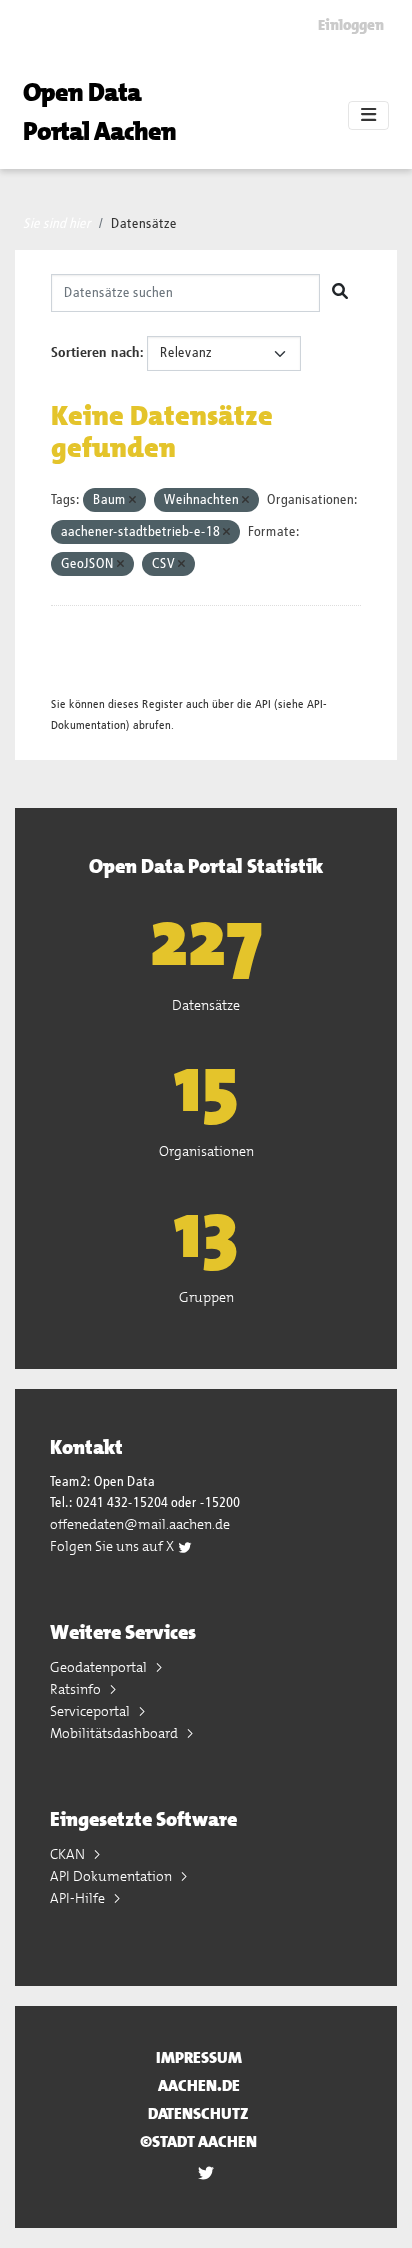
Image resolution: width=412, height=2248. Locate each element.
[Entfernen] (132, 500)
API (263, 704)
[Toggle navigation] (368, 116)
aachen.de (199, 2085)
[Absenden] (340, 293)
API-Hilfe (79, 1898)
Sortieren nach (95, 353)
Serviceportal (91, 1711)
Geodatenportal (100, 1667)
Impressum (199, 2057)
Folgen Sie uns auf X (113, 1546)
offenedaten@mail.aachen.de (140, 1524)
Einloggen (351, 25)
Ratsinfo (77, 1689)
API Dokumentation (112, 1876)
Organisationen (206, 1151)
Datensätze (144, 224)
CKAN (69, 1854)
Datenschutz (198, 2113)
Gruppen (206, 1297)
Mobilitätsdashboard (115, 1733)
